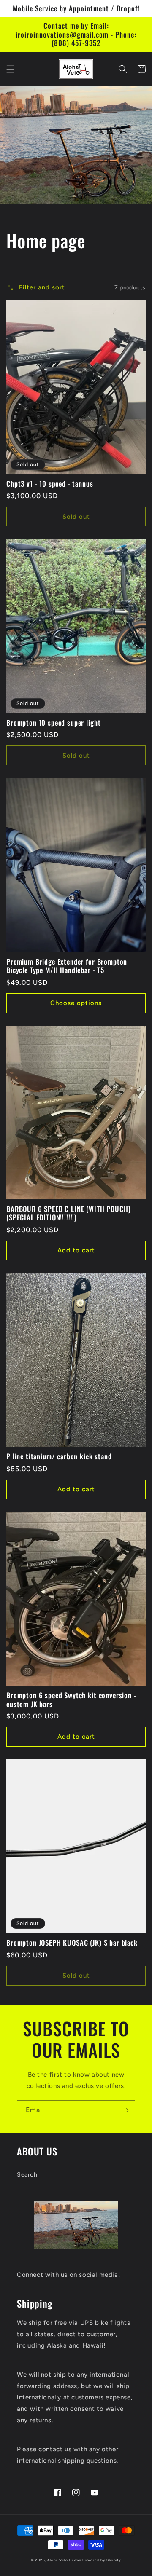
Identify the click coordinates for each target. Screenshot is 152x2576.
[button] (11, 69)
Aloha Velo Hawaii (64, 2560)
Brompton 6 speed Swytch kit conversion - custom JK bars (71, 1700)
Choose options (76, 1003)
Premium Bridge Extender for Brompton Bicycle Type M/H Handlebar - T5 (67, 966)
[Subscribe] (125, 2110)
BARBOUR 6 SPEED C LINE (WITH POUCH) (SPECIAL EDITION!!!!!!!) (68, 1213)
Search (27, 2175)
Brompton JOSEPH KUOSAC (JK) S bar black (72, 1943)
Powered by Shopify (102, 2560)
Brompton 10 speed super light (53, 723)
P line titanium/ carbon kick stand (59, 1456)
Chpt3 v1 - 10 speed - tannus (50, 484)
